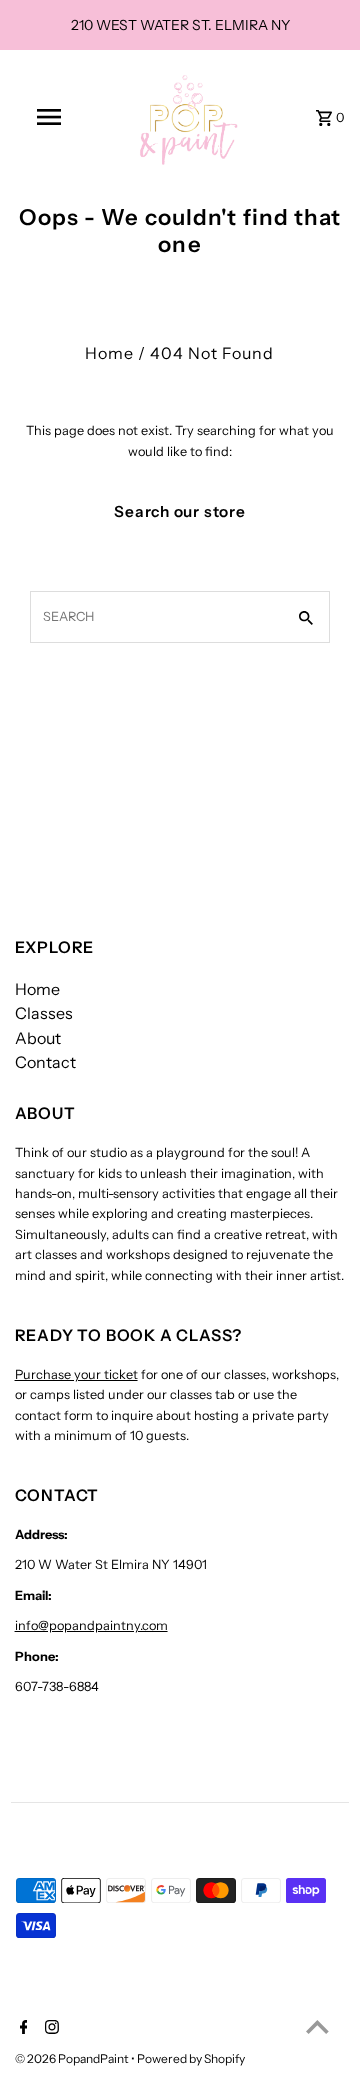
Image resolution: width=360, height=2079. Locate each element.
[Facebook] (21, 2029)
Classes (44, 1013)
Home (109, 353)
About (38, 1038)
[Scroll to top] (317, 2026)
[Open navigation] (48, 117)
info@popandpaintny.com (91, 1625)
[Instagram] (49, 2029)
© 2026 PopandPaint (73, 2058)
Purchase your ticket (76, 1374)
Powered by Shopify (191, 2058)
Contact (45, 1062)
